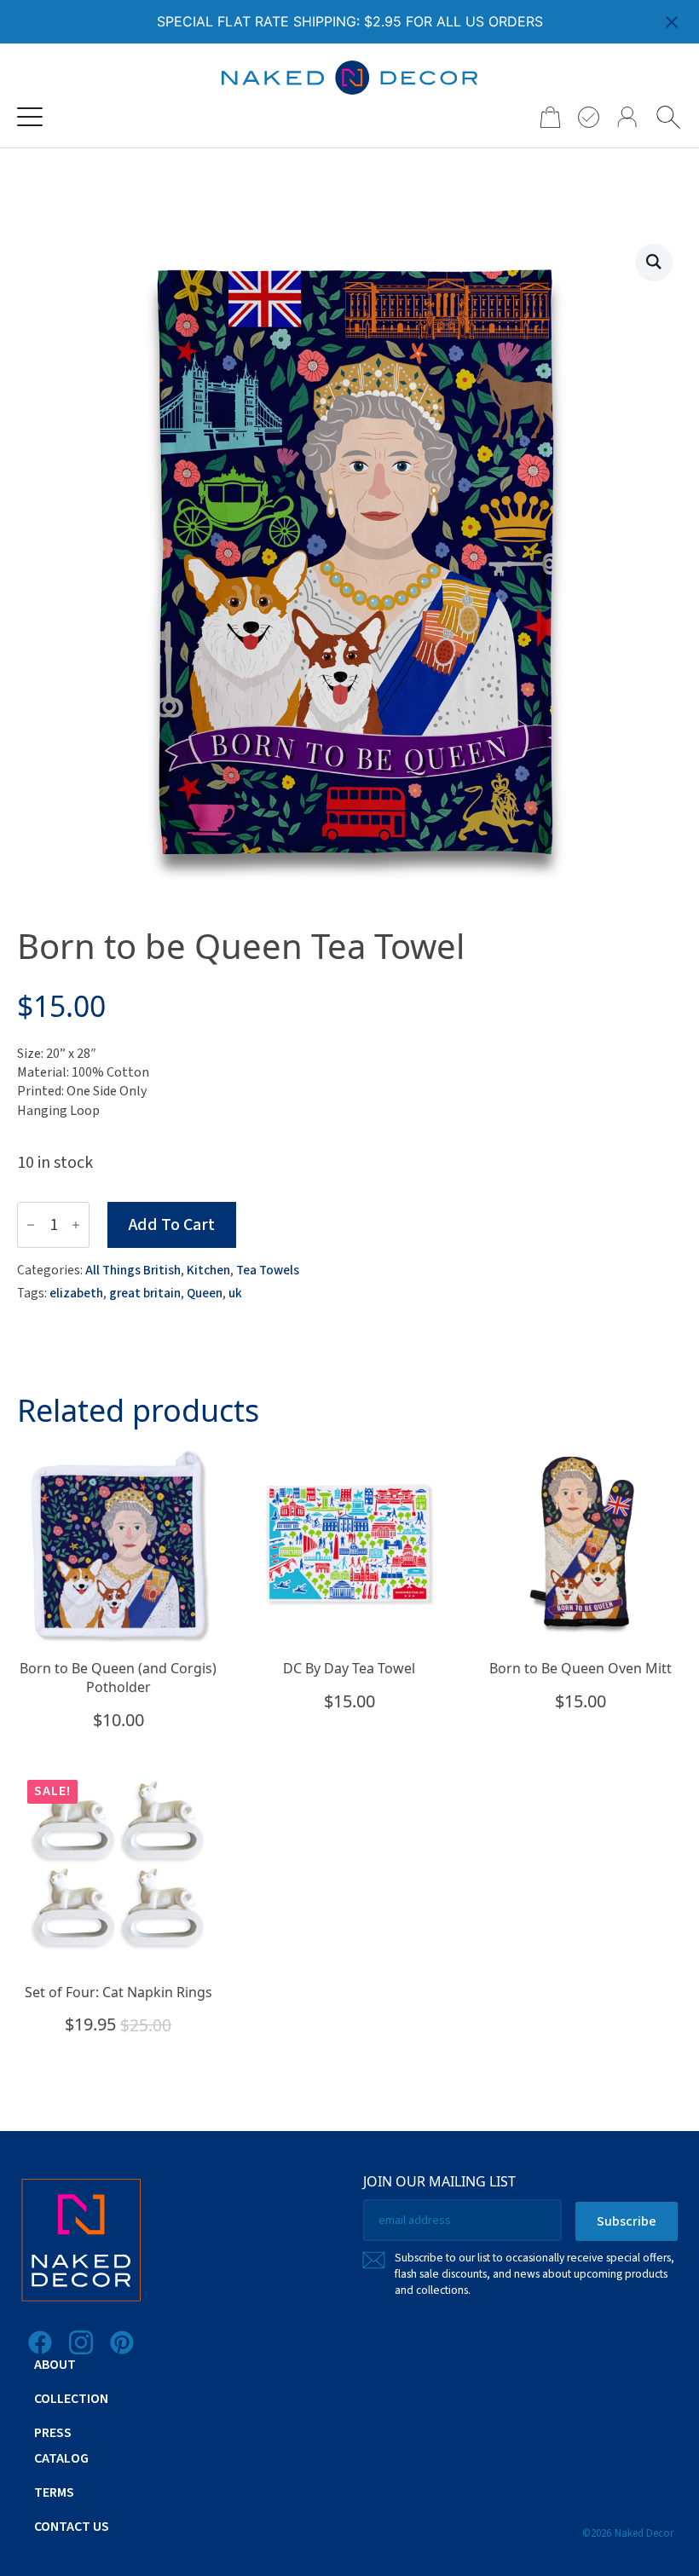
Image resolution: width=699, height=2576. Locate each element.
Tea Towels (268, 1270)
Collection (71, 2399)
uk (235, 1293)
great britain (145, 1293)
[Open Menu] (30, 117)
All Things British (133, 1270)
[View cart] (545, 117)
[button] (654, 262)
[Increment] (76, 1225)
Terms (54, 2492)
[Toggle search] (668, 117)
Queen (205, 1293)
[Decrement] (31, 1225)
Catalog (61, 2458)
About (55, 2365)
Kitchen (208, 1270)
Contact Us (72, 2527)
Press (53, 2433)
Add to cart (172, 1225)
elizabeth (76, 1293)
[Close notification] (672, 22)
